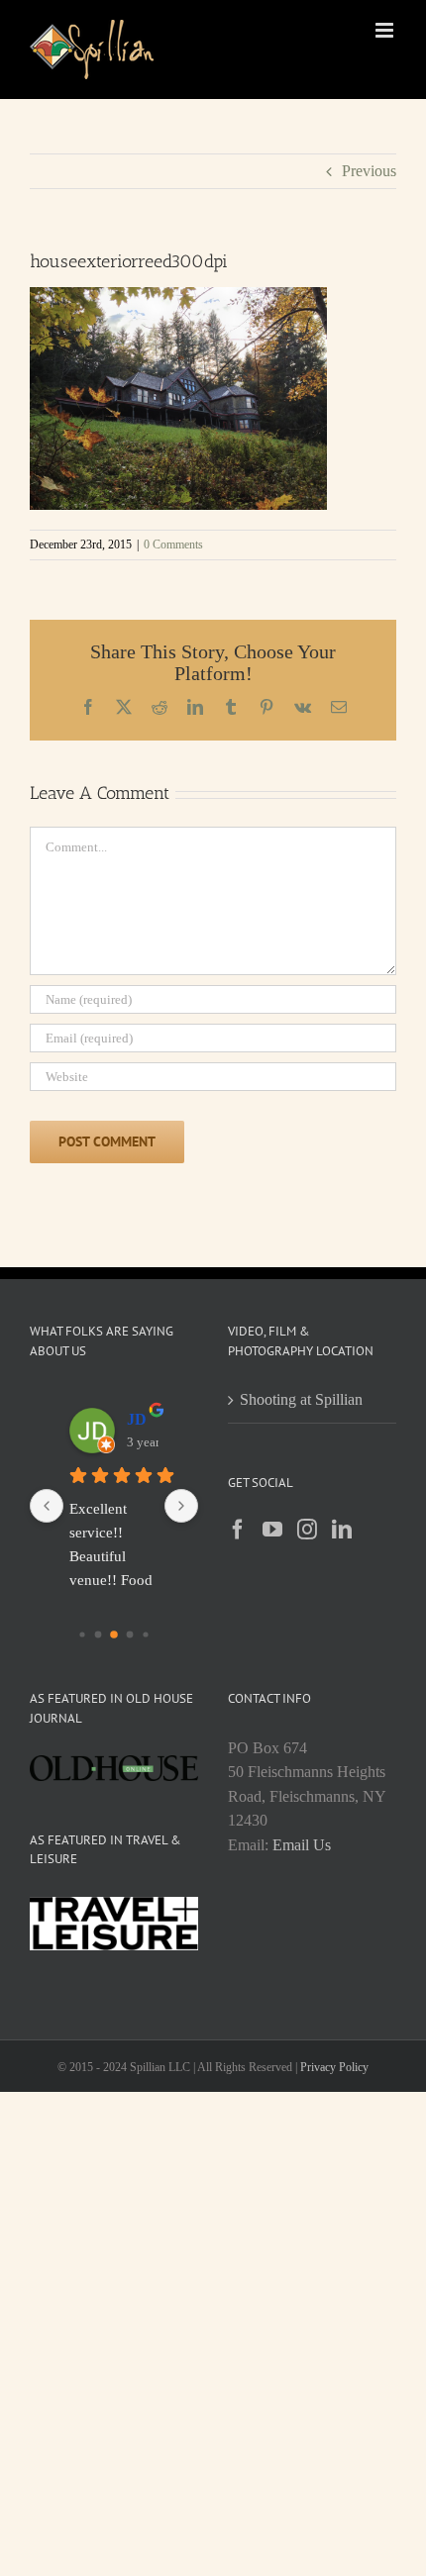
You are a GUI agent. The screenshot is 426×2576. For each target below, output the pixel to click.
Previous (369, 171)
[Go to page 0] (82, 1634)
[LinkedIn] (342, 1530)
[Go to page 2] (114, 1635)
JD (137, 1419)
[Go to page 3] (130, 1635)
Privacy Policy (334, 2067)
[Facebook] (238, 1530)
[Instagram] (307, 1530)
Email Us (302, 1845)
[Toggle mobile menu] (386, 30)
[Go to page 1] (99, 1635)
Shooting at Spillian (301, 1399)
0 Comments (173, 545)
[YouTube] (272, 1530)
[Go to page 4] (145, 1634)
